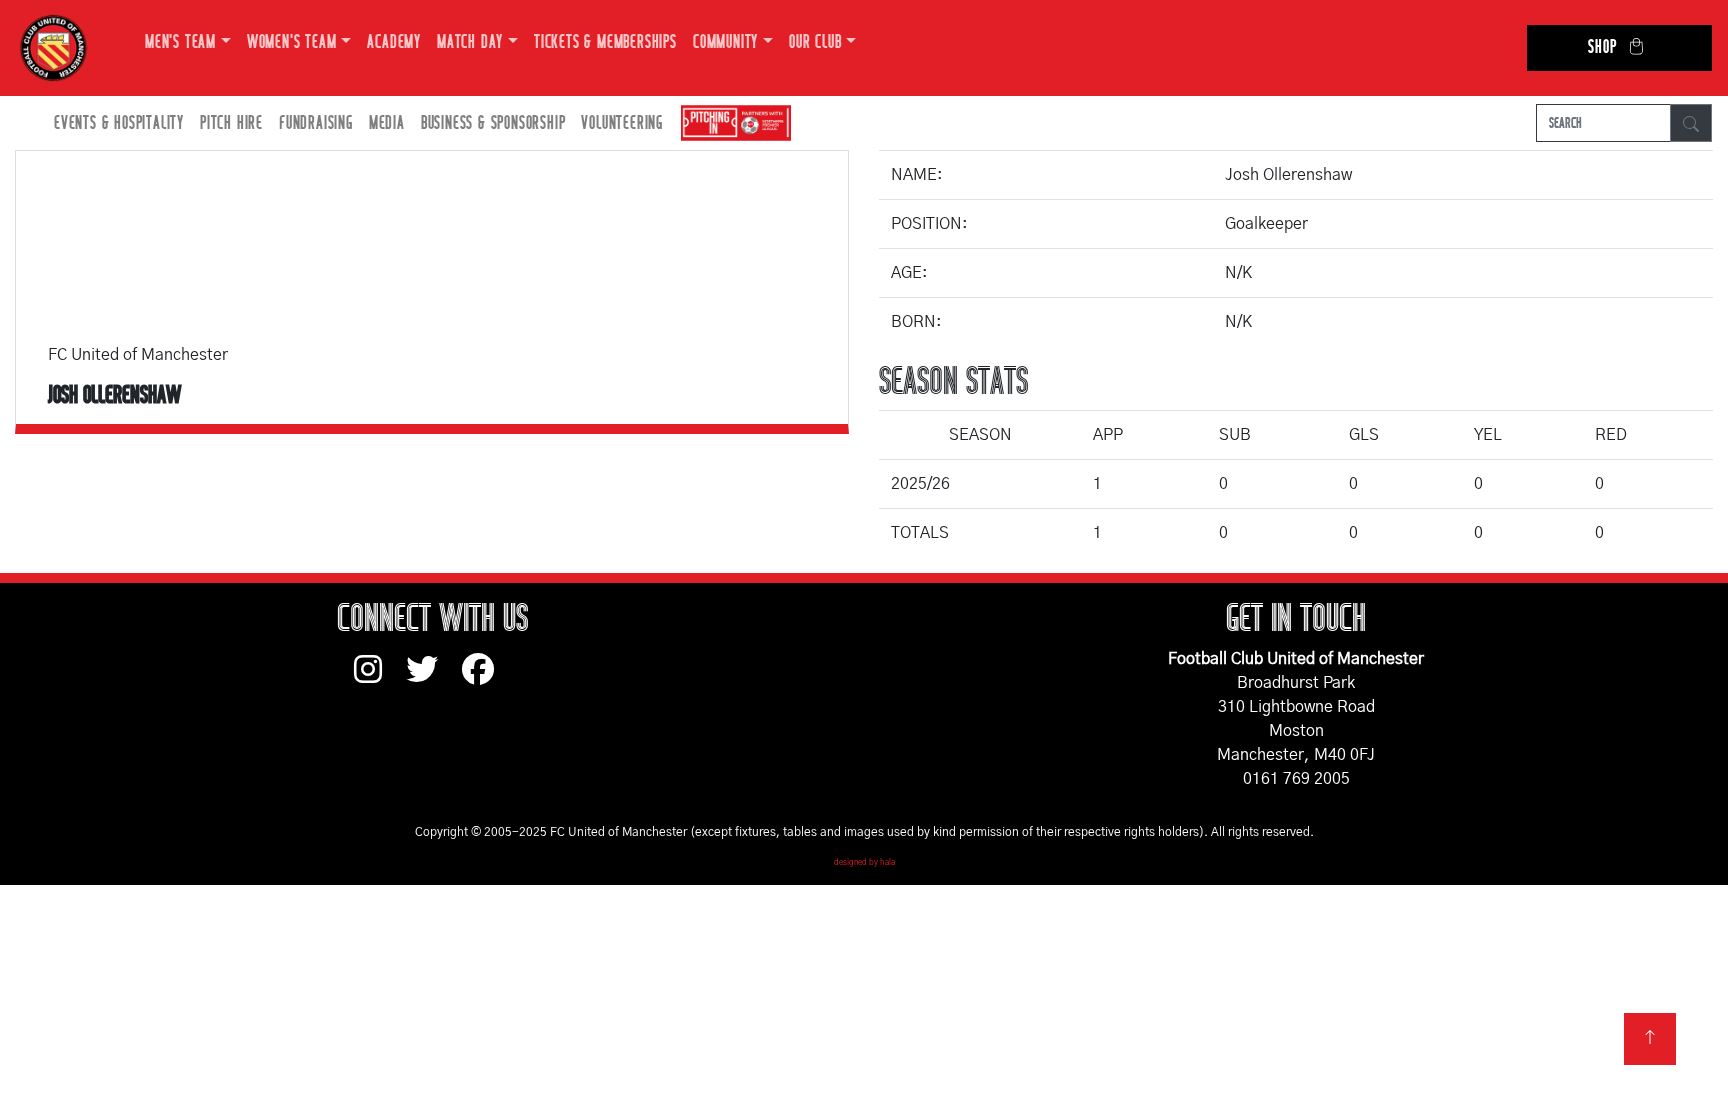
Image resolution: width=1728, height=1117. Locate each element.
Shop (1602, 47)
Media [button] (387, 123)
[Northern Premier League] (731, 123)
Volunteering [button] (622, 123)
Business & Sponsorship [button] (493, 123)
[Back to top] (1650, 1039)
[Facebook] (486, 679)
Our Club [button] (815, 42)
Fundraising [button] (316, 123)
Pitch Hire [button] (231, 123)
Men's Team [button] (180, 42)
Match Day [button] (470, 42)
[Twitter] (434, 679)
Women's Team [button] (292, 42)
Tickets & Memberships (605, 42)
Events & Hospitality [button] (119, 123)
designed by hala (864, 863)
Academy (394, 42)
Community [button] (725, 42)
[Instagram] (380, 679)
